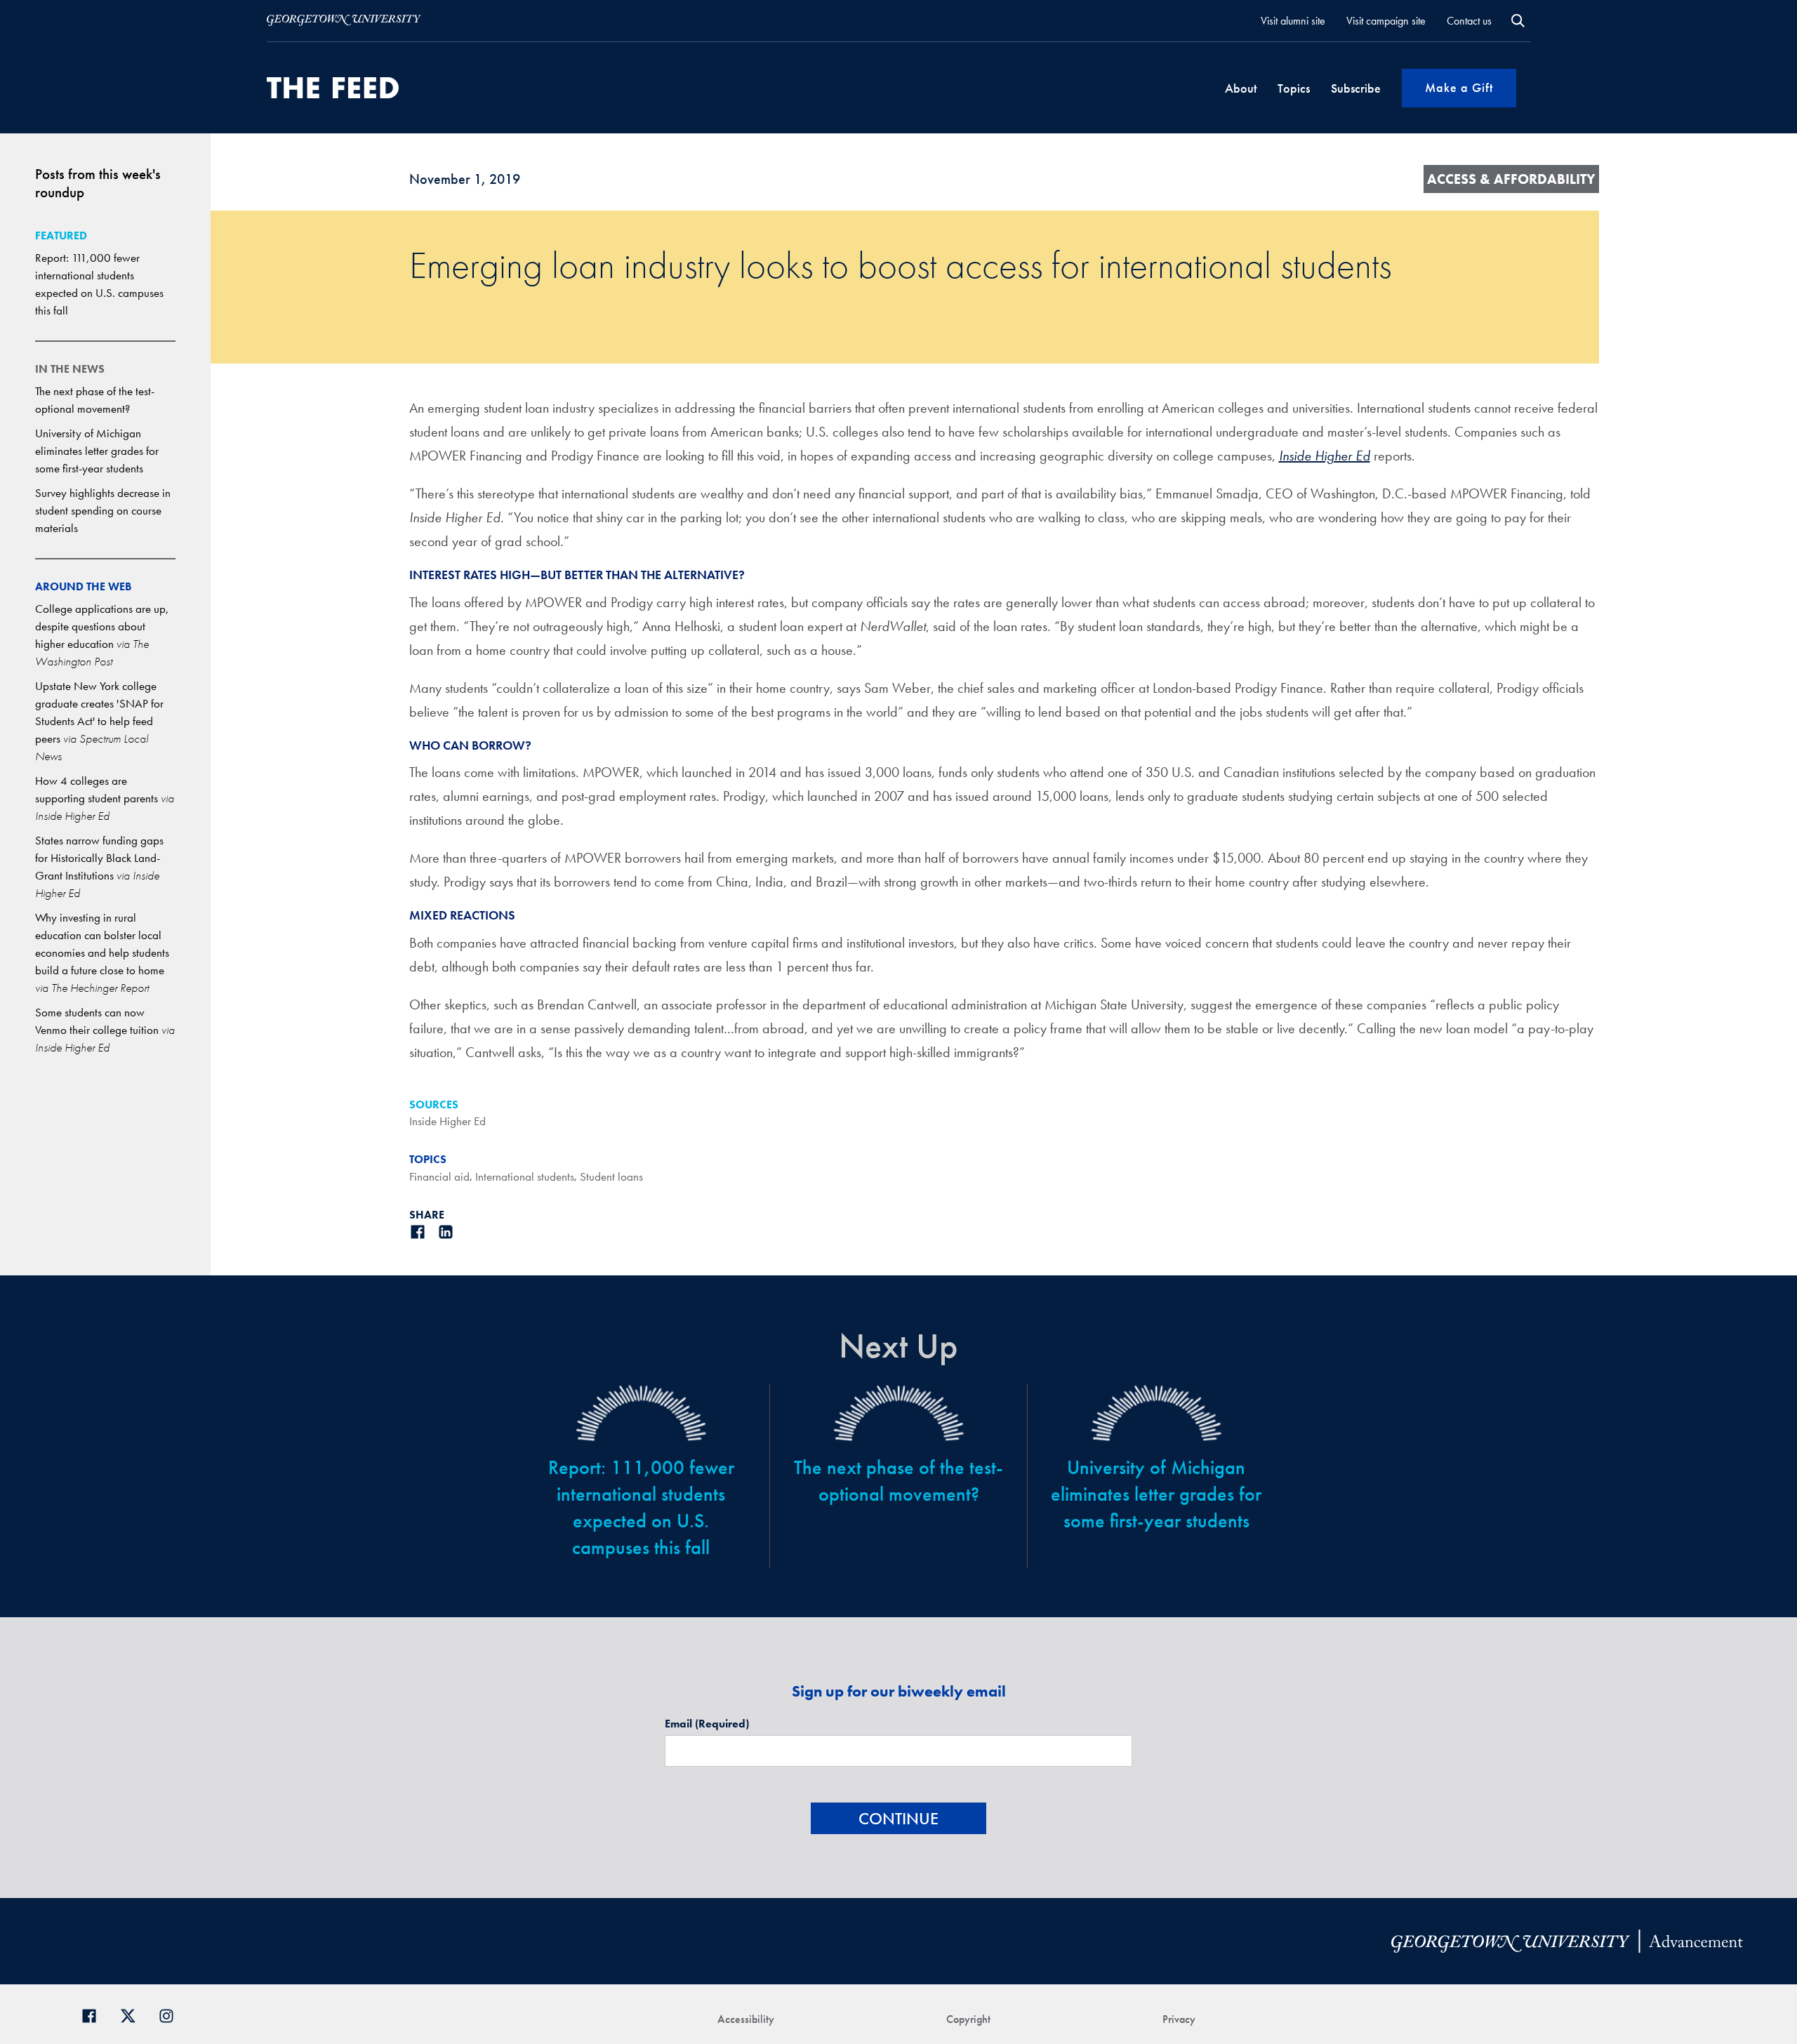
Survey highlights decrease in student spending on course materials (103, 510)
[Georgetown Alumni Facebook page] (94, 2014)
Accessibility (746, 2019)
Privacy (1179, 2019)
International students (525, 1176)
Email (707, 1724)
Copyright (968, 2019)
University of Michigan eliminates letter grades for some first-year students (97, 451)
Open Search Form (1518, 21)
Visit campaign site (1386, 21)
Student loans (611, 1176)
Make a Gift (1459, 87)
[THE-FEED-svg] (333, 88)
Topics (1294, 88)
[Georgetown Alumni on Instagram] (172, 2014)
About (1241, 88)
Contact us (1469, 21)
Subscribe (1356, 88)
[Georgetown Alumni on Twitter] (133, 2014)
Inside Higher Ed (447, 1121)
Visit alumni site (1293, 21)
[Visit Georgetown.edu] (344, 20)
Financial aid (439, 1176)
